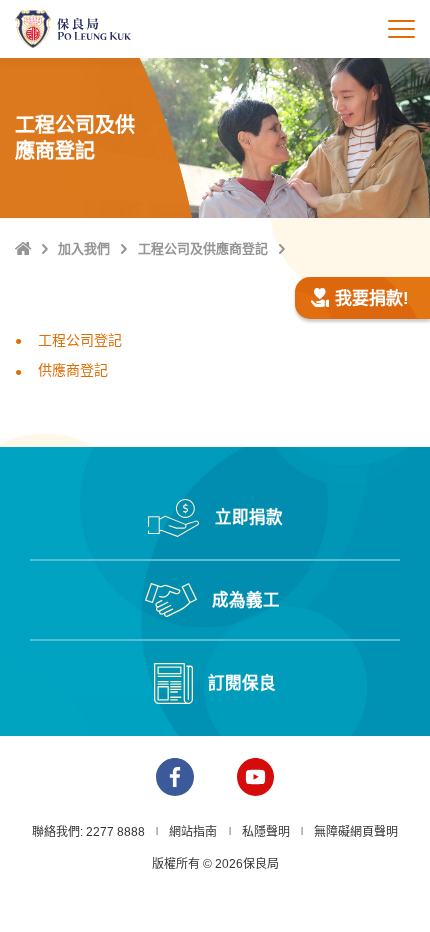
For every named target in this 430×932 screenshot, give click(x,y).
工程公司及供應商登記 (203, 248)
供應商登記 (73, 370)
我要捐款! (372, 298)
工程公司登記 (80, 340)
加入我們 (84, 248)
